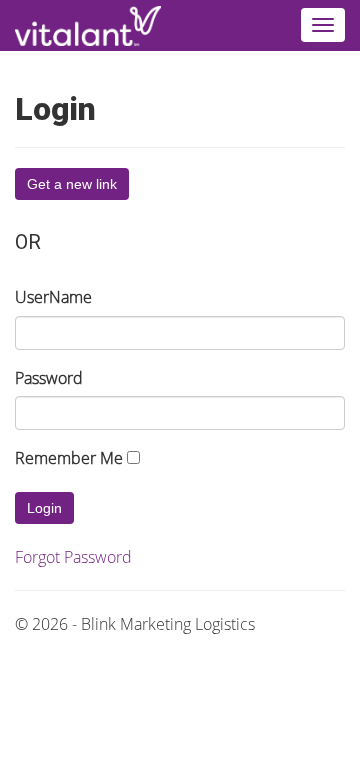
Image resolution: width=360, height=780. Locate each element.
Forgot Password (73, 557)
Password (49, 378)
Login (44, 508)
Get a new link (72, 184)
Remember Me (69, 458)
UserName (53, 297)
